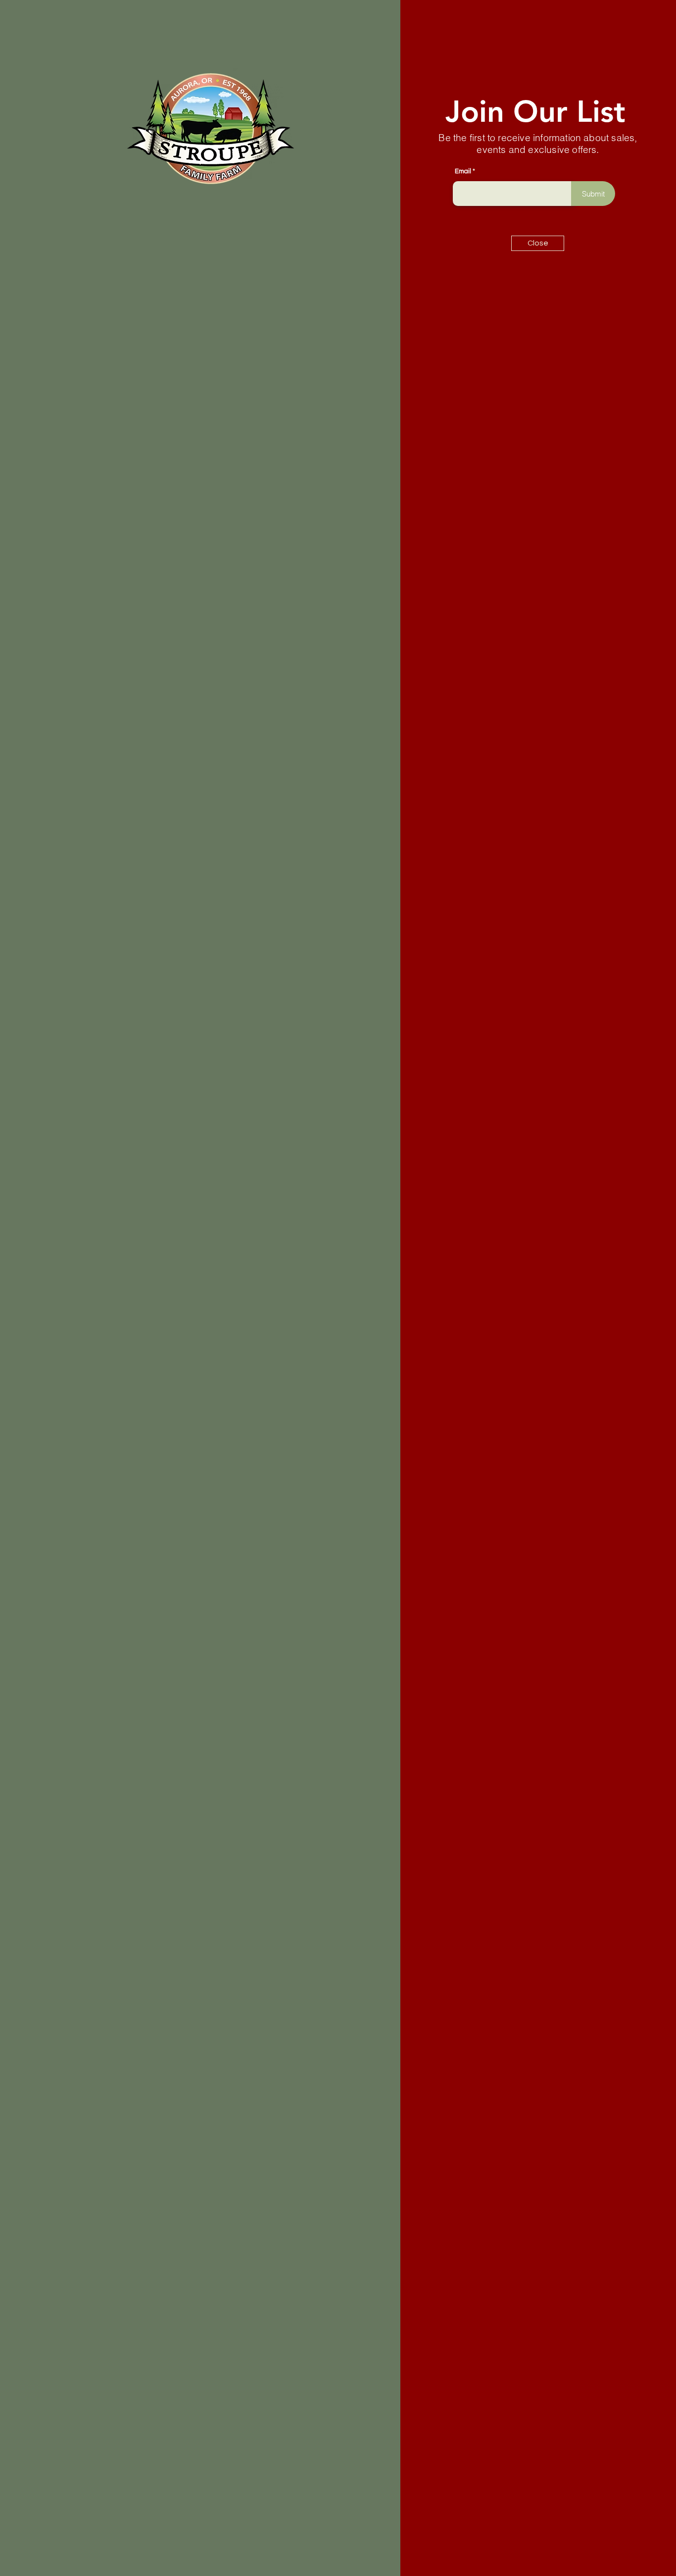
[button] (538, 243)
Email (463, 172)
